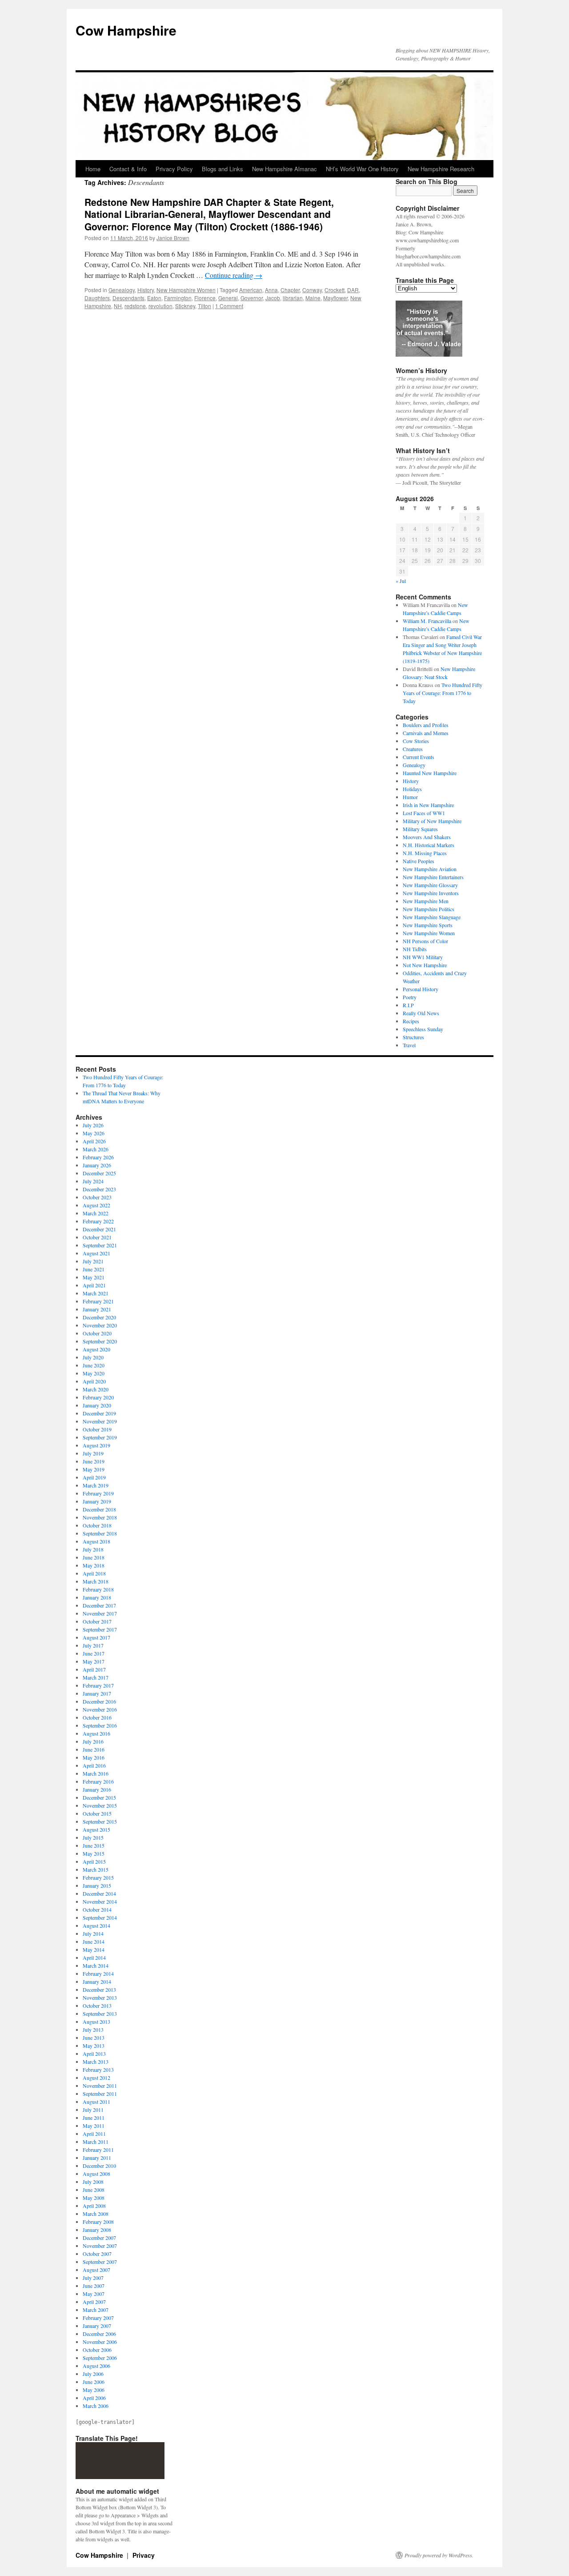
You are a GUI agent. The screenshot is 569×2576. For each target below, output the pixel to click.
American (251, 290)
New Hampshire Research (441, 169)
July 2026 (93, 1125)
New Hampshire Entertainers (433, 877)
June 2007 (94, 2286)
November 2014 (100, 1901)
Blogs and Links (222, 169)
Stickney (185, 306)
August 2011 (96, 2102)
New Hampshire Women (186, 290)
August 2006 (96, 2366)
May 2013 (94, 2046)
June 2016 (94, 1749)
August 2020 (96, 1349)
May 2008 (94, 2198)
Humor (410, 797)
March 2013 (96, 2062)
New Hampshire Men (426, 901)
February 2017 (98, 1685)
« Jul (401, 581)
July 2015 (93, 1837)
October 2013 (97, 2005)
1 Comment (229, 306)
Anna (271, 290)
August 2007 (96, 2270)
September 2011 (100, 2094)
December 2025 (99, 1173)
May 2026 (94, 1133)
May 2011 (94, 2126)
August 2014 (96, 1925)
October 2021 (97, 1237)
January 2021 (97, 1309)
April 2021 (94, 1285)
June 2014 (94, 1941)
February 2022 (98, 1221)
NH (118, 306)
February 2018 (98, 1589)
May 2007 (94, 2294)
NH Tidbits (415, 949)
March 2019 (96, 1485)
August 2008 (96, 2174)
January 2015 (97, 1885)
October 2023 (97, 1197)
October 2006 (97, 2350)
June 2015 (94, 1845)
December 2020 (99, 1317)
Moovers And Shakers (427, 837)
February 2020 (98, 1397)
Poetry (410, 997)
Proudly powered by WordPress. (439, 2555)
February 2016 (98, 1781)
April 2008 (94, 2206)
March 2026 (96, 1149)
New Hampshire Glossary (430, 885)
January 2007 (97, 2326)
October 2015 (97, 1813)
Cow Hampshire (126, 30)
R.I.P (408, 1005)
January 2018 (97, 1597)
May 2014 (94, 1949)
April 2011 (94, 2134)
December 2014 (99, 1893)
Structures (413, 1037)
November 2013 (100, 1997)
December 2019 (99, 1413)
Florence (205, 298)
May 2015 (94, 1853)
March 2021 (96, 1293)
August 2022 (96, 1205)
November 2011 (100, 2086)
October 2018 (97, 1525)
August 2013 (96, 2021)
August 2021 (96, 1253)
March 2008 (96, 2214)
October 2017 (97, 1621)
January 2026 (97, 1165)
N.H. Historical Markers (429, 845)
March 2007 (96, 2310)
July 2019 (93, 1453)
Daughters (97, 298)
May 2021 (94, 1277)
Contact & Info (128, 169)
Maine (313, 298)
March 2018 (96, 1581)
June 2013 (94, 2037)
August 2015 (96, 1829)
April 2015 (94, 1861)
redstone (135, 306)
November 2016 (100, 1709)
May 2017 (94, 1661)
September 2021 (100, 1245)
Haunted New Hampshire (430, 773)
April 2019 (94, 1477)
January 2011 (97, 2158)
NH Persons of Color (425, 941)
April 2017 (94, 1669)
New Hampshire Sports (428, 925)
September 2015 (100, 1821)
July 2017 (93, 1645)
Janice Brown (173, 238)
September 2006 (100, 2358)
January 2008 (97, 2230)
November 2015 (100, 1805)
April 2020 (94, 1381)
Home (93, 169)
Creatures (413, 749)
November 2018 (100, 1517)
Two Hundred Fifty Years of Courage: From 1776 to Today (443, 693)
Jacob (273, 298)
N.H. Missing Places (425, 853)
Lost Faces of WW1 (424, 813)
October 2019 (97, 1429)
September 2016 (100, 1725)
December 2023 (99, 1189)
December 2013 (99, 1989)
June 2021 (94, 1269)
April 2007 (94, 2302)
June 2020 (94, 1365)
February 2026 (98, 1157)
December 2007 (99, 2238)
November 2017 (100, 1613)
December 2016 (99, 1701)
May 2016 (94, 1757)
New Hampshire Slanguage (432, 917)
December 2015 (99, 1797)
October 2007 (97, 2254)
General (228, 298)
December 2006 (99, 2334)
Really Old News (421, 1013)
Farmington (178, 298)
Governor (252, 298)
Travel (409, 1045)
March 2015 (96, 1869)
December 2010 (99, 2166)
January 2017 (97, 1693)
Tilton (204, 306)
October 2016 (97, 1717)
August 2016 (96, 1733)
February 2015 (98, 1877)
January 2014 (97, 1981)
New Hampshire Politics (429, 909)
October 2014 (97, 1909)
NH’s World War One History (362, 169)
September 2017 (100, 1629)
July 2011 (93, 2110)
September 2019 (100, 1437)
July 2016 (93, 1741)
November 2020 (100, 1325)
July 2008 (93, 2182)
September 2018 (100, 1533)
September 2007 (100, 2262)
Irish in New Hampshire (428, 805)
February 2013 (98, 2070)
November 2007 (100, 2246)
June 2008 (94, 2190)
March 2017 (96, 1677)
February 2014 (98, 1973)
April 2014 (94, 1957)
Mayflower (335, 298)
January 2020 (97, 1405)
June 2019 (94, 1461)
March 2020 (96, 1389)
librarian (293, 298)
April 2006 (94, 2398)
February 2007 (98, 2318)
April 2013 (94, 2054)
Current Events (419, 757)
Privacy (144, 2555)
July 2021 (93, 1261)
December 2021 (99, 1229)
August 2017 (96, 1637)
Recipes (411, 1021)
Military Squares (420, 829)
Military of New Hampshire (432, 821)
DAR (353, 290)
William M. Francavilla (427, 621)
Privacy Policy (174, 169)
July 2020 (93, 1357)
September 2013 (100, 2013)
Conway (312, 290)
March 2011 (96, 2142)
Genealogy (122, 290)
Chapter (290, 290)
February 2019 (98, 1493)
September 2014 (100, 1917)
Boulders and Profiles (426, 725)
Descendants (128, 298)
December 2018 (99, 1509)
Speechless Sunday (423, 1029)
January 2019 (97, 1501)
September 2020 (100, 1341)
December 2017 (99, 1605)
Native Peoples (419, 861)
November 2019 (100, 1421)
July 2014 (93, 1933)
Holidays (412, 789)
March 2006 (96, 2406)
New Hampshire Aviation (430, 869)
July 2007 (93, 2278)
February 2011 (98, 2150)
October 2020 (97, 1333)
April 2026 (94, 1141)
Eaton (154, 298)
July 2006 (93, 2374)
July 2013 (93, 2029)
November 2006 (100, 2342)
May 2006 (94, 2390)
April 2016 (94, 1765)
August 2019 (96, 1445)
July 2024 (93, 1181)
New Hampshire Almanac (284, 169)
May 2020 (94, 1373)
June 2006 (94, 2382)
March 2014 (96, 1965)
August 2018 (96, 1541)
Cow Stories (416, 741)
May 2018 (94, 1565)
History (146, 290)
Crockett (335, 290)
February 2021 (98, 1301)
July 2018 (93, 1549)
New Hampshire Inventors (431, 893)
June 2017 (94, 1653)
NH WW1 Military (423, 957)
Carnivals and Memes (426, 733)
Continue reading (234, 275)
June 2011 (94, 2118)
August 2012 (96, 2078)
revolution (160, 306)
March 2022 (96, 1213)
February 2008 (98, 2222)
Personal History (421, 989)
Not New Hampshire (425, 965)
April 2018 (94, 1573)
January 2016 (97, 1789)
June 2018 (94, 1557)
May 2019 (94, 1469)
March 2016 (96, 1773)
